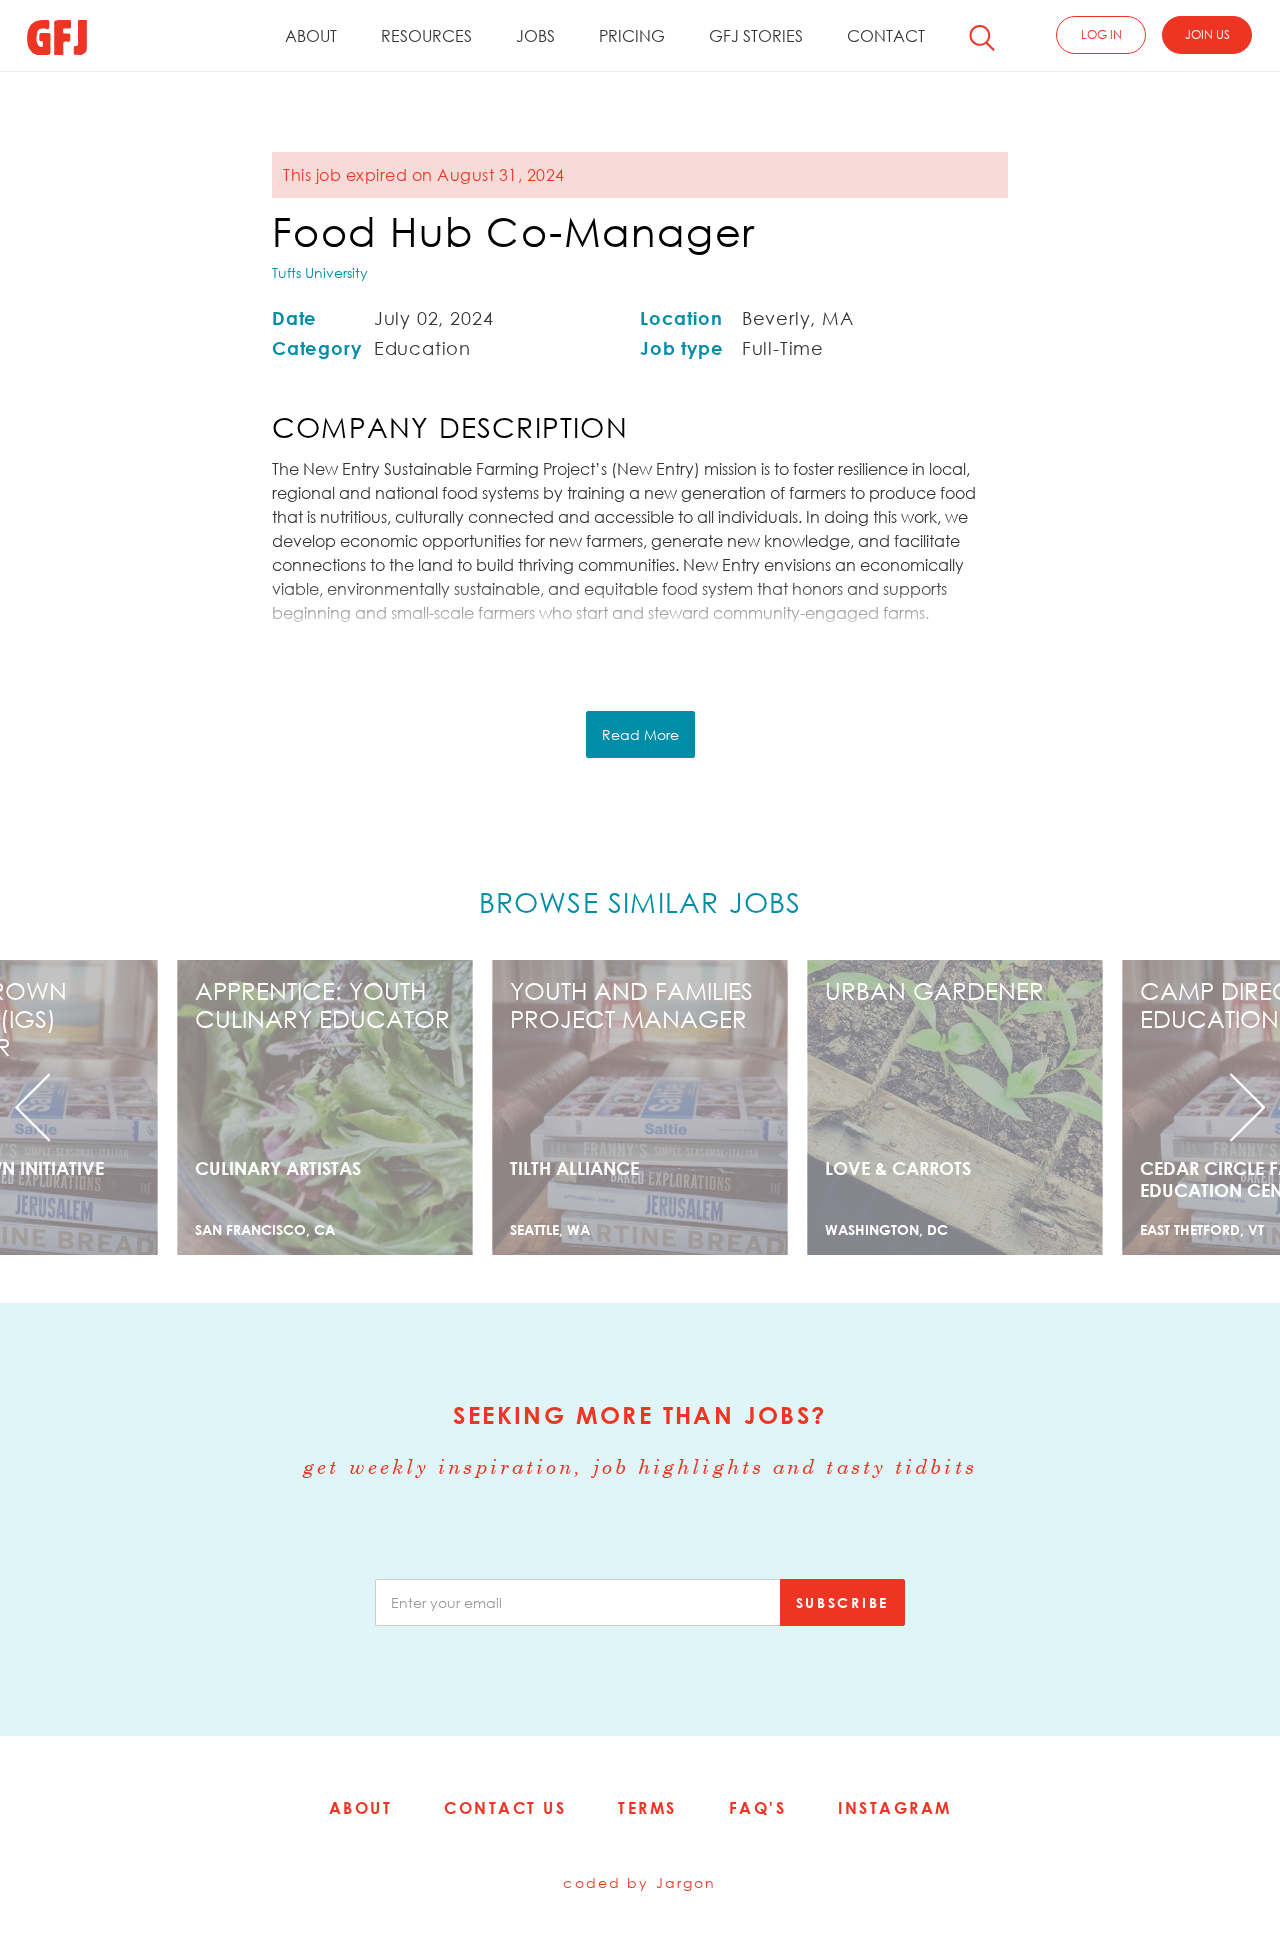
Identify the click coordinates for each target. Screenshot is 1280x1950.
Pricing (632, 36)
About (311, 36)
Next (1184, 1107)
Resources (426, 36)
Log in (1101, 34)
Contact (886, 36)
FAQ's (758, 1808)
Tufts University (320, 272)
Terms (647, 1808)
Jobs (535, 36)
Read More (640, 734)
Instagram (895, 1808)
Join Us (1207, 34)
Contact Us (505, 1808)
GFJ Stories (756, 36)
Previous (96, 1107)
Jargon (686, 1882)
